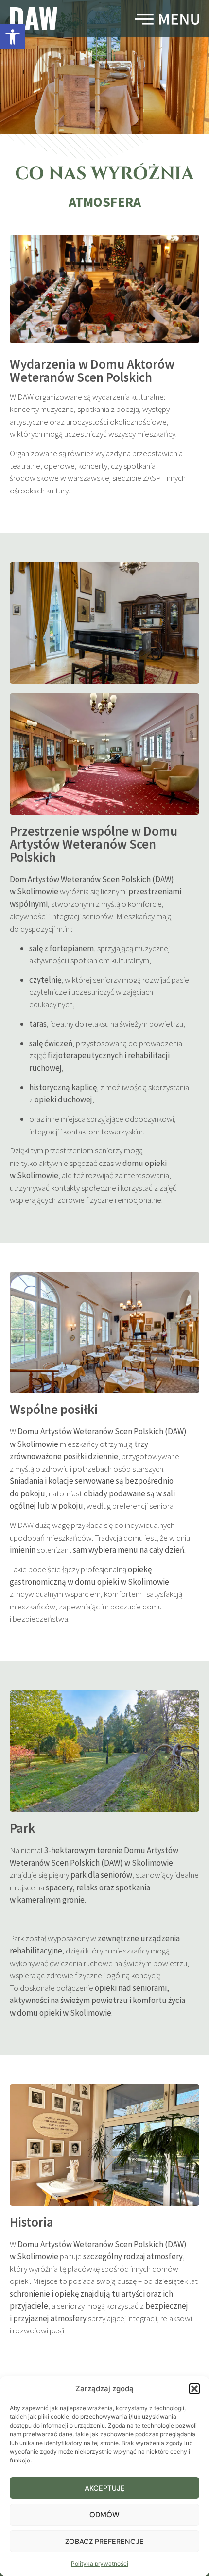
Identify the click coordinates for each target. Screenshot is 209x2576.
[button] (13, 37)
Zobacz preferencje (104, 2542)
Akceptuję (105, 2488)
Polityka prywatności (100, 2564)
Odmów (104, 2515)
